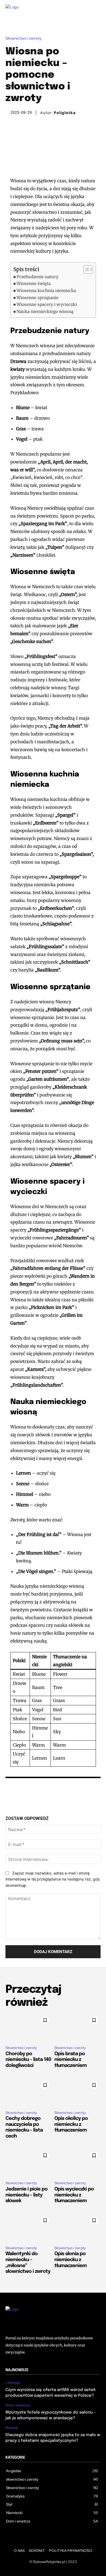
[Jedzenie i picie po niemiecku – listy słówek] (29, 2163)
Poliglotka (65, 113)
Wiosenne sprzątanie (38, 298)
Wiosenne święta (34, 283)
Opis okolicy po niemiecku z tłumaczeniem (71, 2124)
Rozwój (12, 2428)
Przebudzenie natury (38, 277)
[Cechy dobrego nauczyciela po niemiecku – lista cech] (29, 2092)
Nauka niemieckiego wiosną (45, 311)
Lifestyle (13, 2383)
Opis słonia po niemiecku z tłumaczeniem (71, 2260)
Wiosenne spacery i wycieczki (47, 304)
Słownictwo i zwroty (24, 38)
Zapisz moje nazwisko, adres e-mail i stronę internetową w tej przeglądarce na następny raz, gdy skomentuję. (53, 1879)
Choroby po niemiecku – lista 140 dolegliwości (28, 2060)
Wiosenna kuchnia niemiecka (46, 291)
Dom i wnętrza (18, 2405)
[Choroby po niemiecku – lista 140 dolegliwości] (29, 2027)
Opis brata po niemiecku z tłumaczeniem (71, 2060)
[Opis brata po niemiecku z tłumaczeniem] (77, 2027)
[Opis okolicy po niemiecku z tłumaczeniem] (77, 2092)
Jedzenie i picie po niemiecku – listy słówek (26, 2195)
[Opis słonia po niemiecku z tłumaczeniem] (77, 2228)
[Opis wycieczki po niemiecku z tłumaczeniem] (77, 2163)
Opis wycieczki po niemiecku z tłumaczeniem (74, 2195)
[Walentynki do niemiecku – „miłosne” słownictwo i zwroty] (29, 2228)
